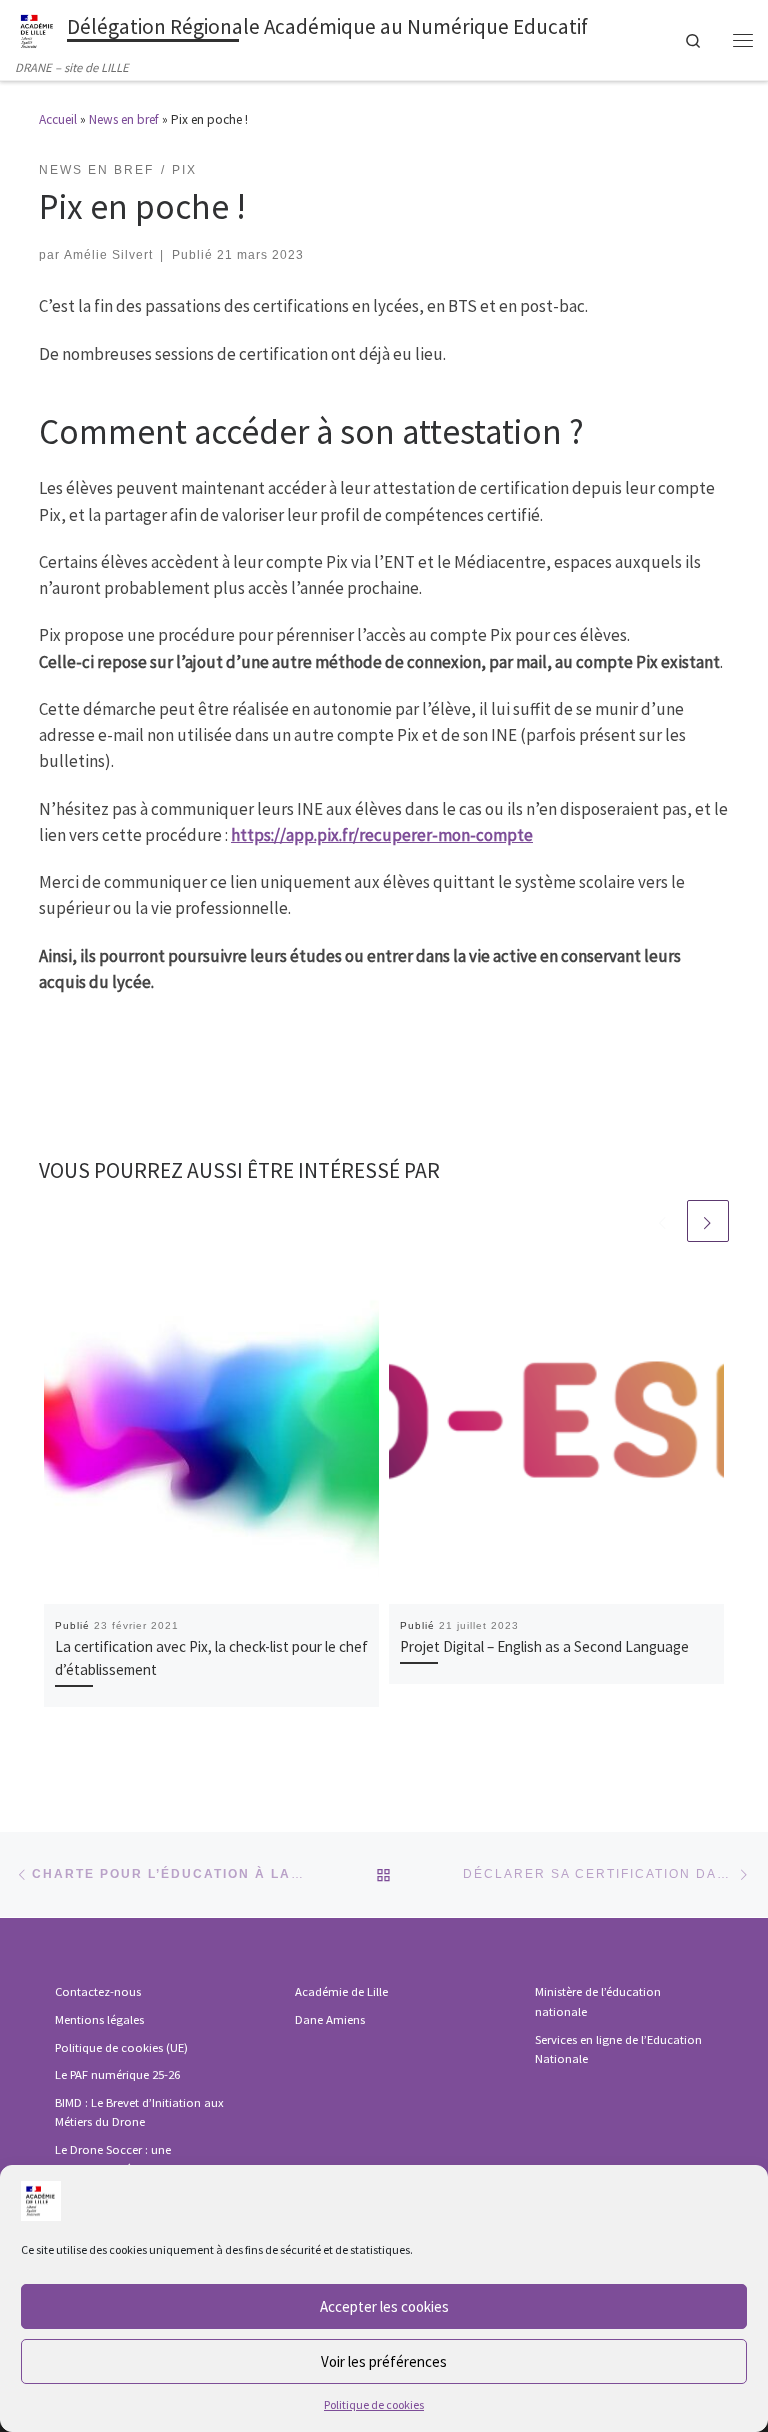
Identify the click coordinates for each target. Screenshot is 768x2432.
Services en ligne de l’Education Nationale (618, 2049)
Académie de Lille (341, 1991)
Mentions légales (99, 2019)
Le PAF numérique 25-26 (117, 2074)
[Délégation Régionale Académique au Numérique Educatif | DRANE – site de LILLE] (37, 29)
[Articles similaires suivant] (708, 1221)
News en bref (124, 119)
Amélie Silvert (108, 254)
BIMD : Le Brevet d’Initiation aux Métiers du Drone (139, 2112)
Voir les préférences (384, 2361)
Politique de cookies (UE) (121, 2047)
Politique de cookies (374, 2404)
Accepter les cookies (384, 2306)
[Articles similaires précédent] (663, 1221)
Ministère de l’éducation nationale (598, 2001)
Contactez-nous (98, 1991)
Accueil (58, 119)
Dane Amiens (330, 2019)
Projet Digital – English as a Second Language (544, 1646)
